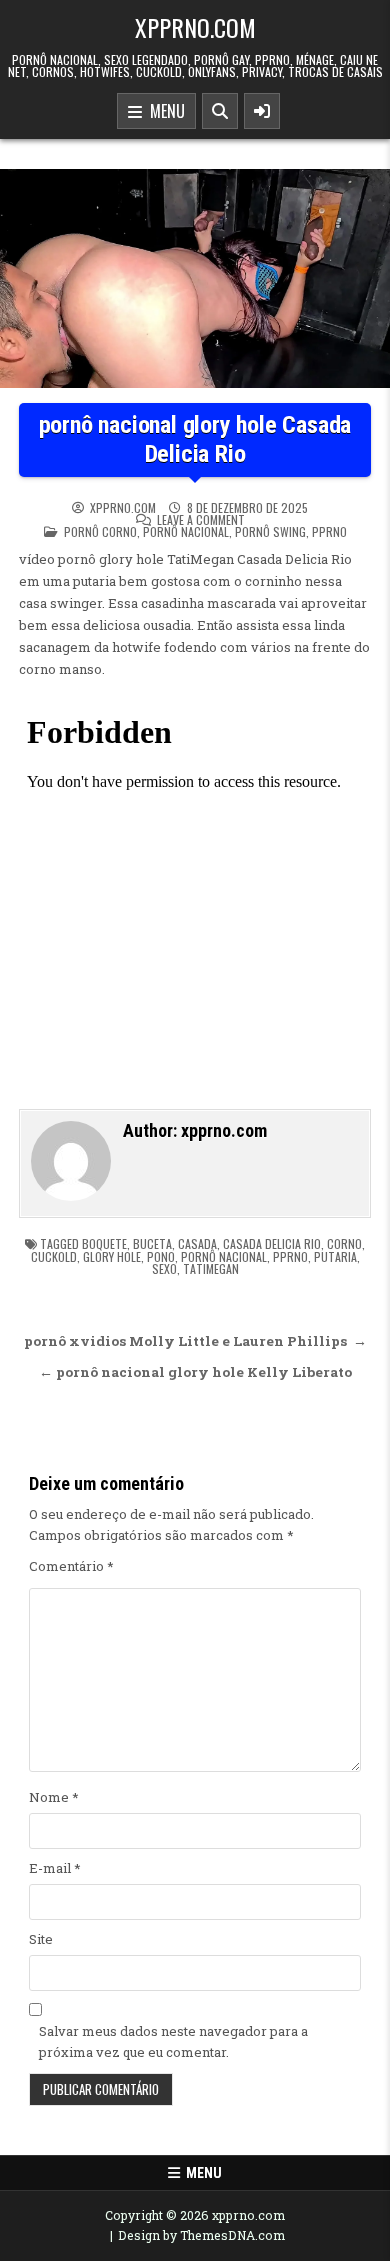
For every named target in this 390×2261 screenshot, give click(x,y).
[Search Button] (220, 111)
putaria (335, 1256)
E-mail (55, 1868)
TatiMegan (211, 1268)
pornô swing (270, 531)
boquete (104, 1243)
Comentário (71, 1566)
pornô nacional (186, 531)
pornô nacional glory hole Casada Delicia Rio (195, 439)
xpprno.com (195, 27)
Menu (163, 111)
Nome (54, 1797)
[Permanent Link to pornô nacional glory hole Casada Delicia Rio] (195, 278)
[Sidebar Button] (262, 111)
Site (41, 1939)
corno (344, 1243)
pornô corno (100, 531)
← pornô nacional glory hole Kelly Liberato (195, 1372)
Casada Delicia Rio (272, 1243)
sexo (164, 1268)
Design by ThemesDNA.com (201, 2235)
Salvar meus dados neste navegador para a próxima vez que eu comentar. (173, 2041)
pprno (329, 531)
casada (197, 1243)
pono (161, 1256)
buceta (152, 1243)
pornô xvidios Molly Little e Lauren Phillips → (195, 1341)
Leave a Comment (201, 520)
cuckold (54, 1256)
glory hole (112, 1256)
